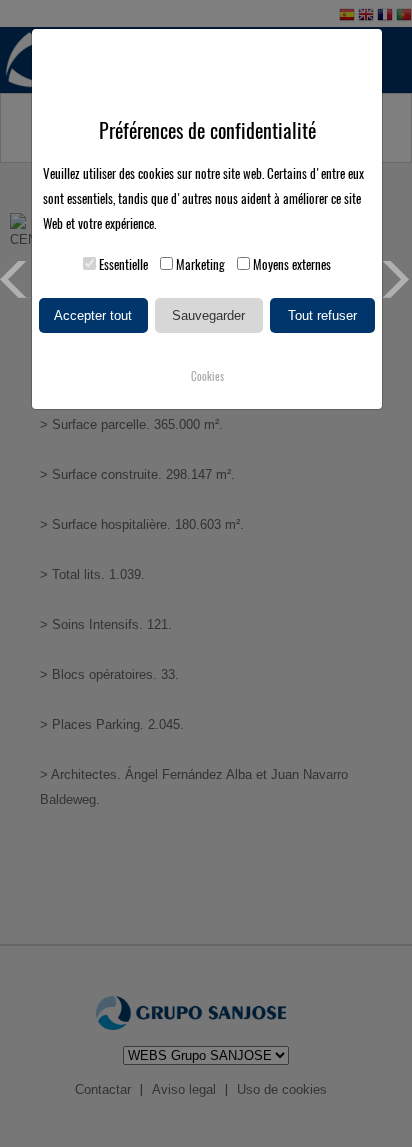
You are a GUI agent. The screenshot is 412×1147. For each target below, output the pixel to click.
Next (393, 279)
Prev (18, 279)
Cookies (207, 376)
